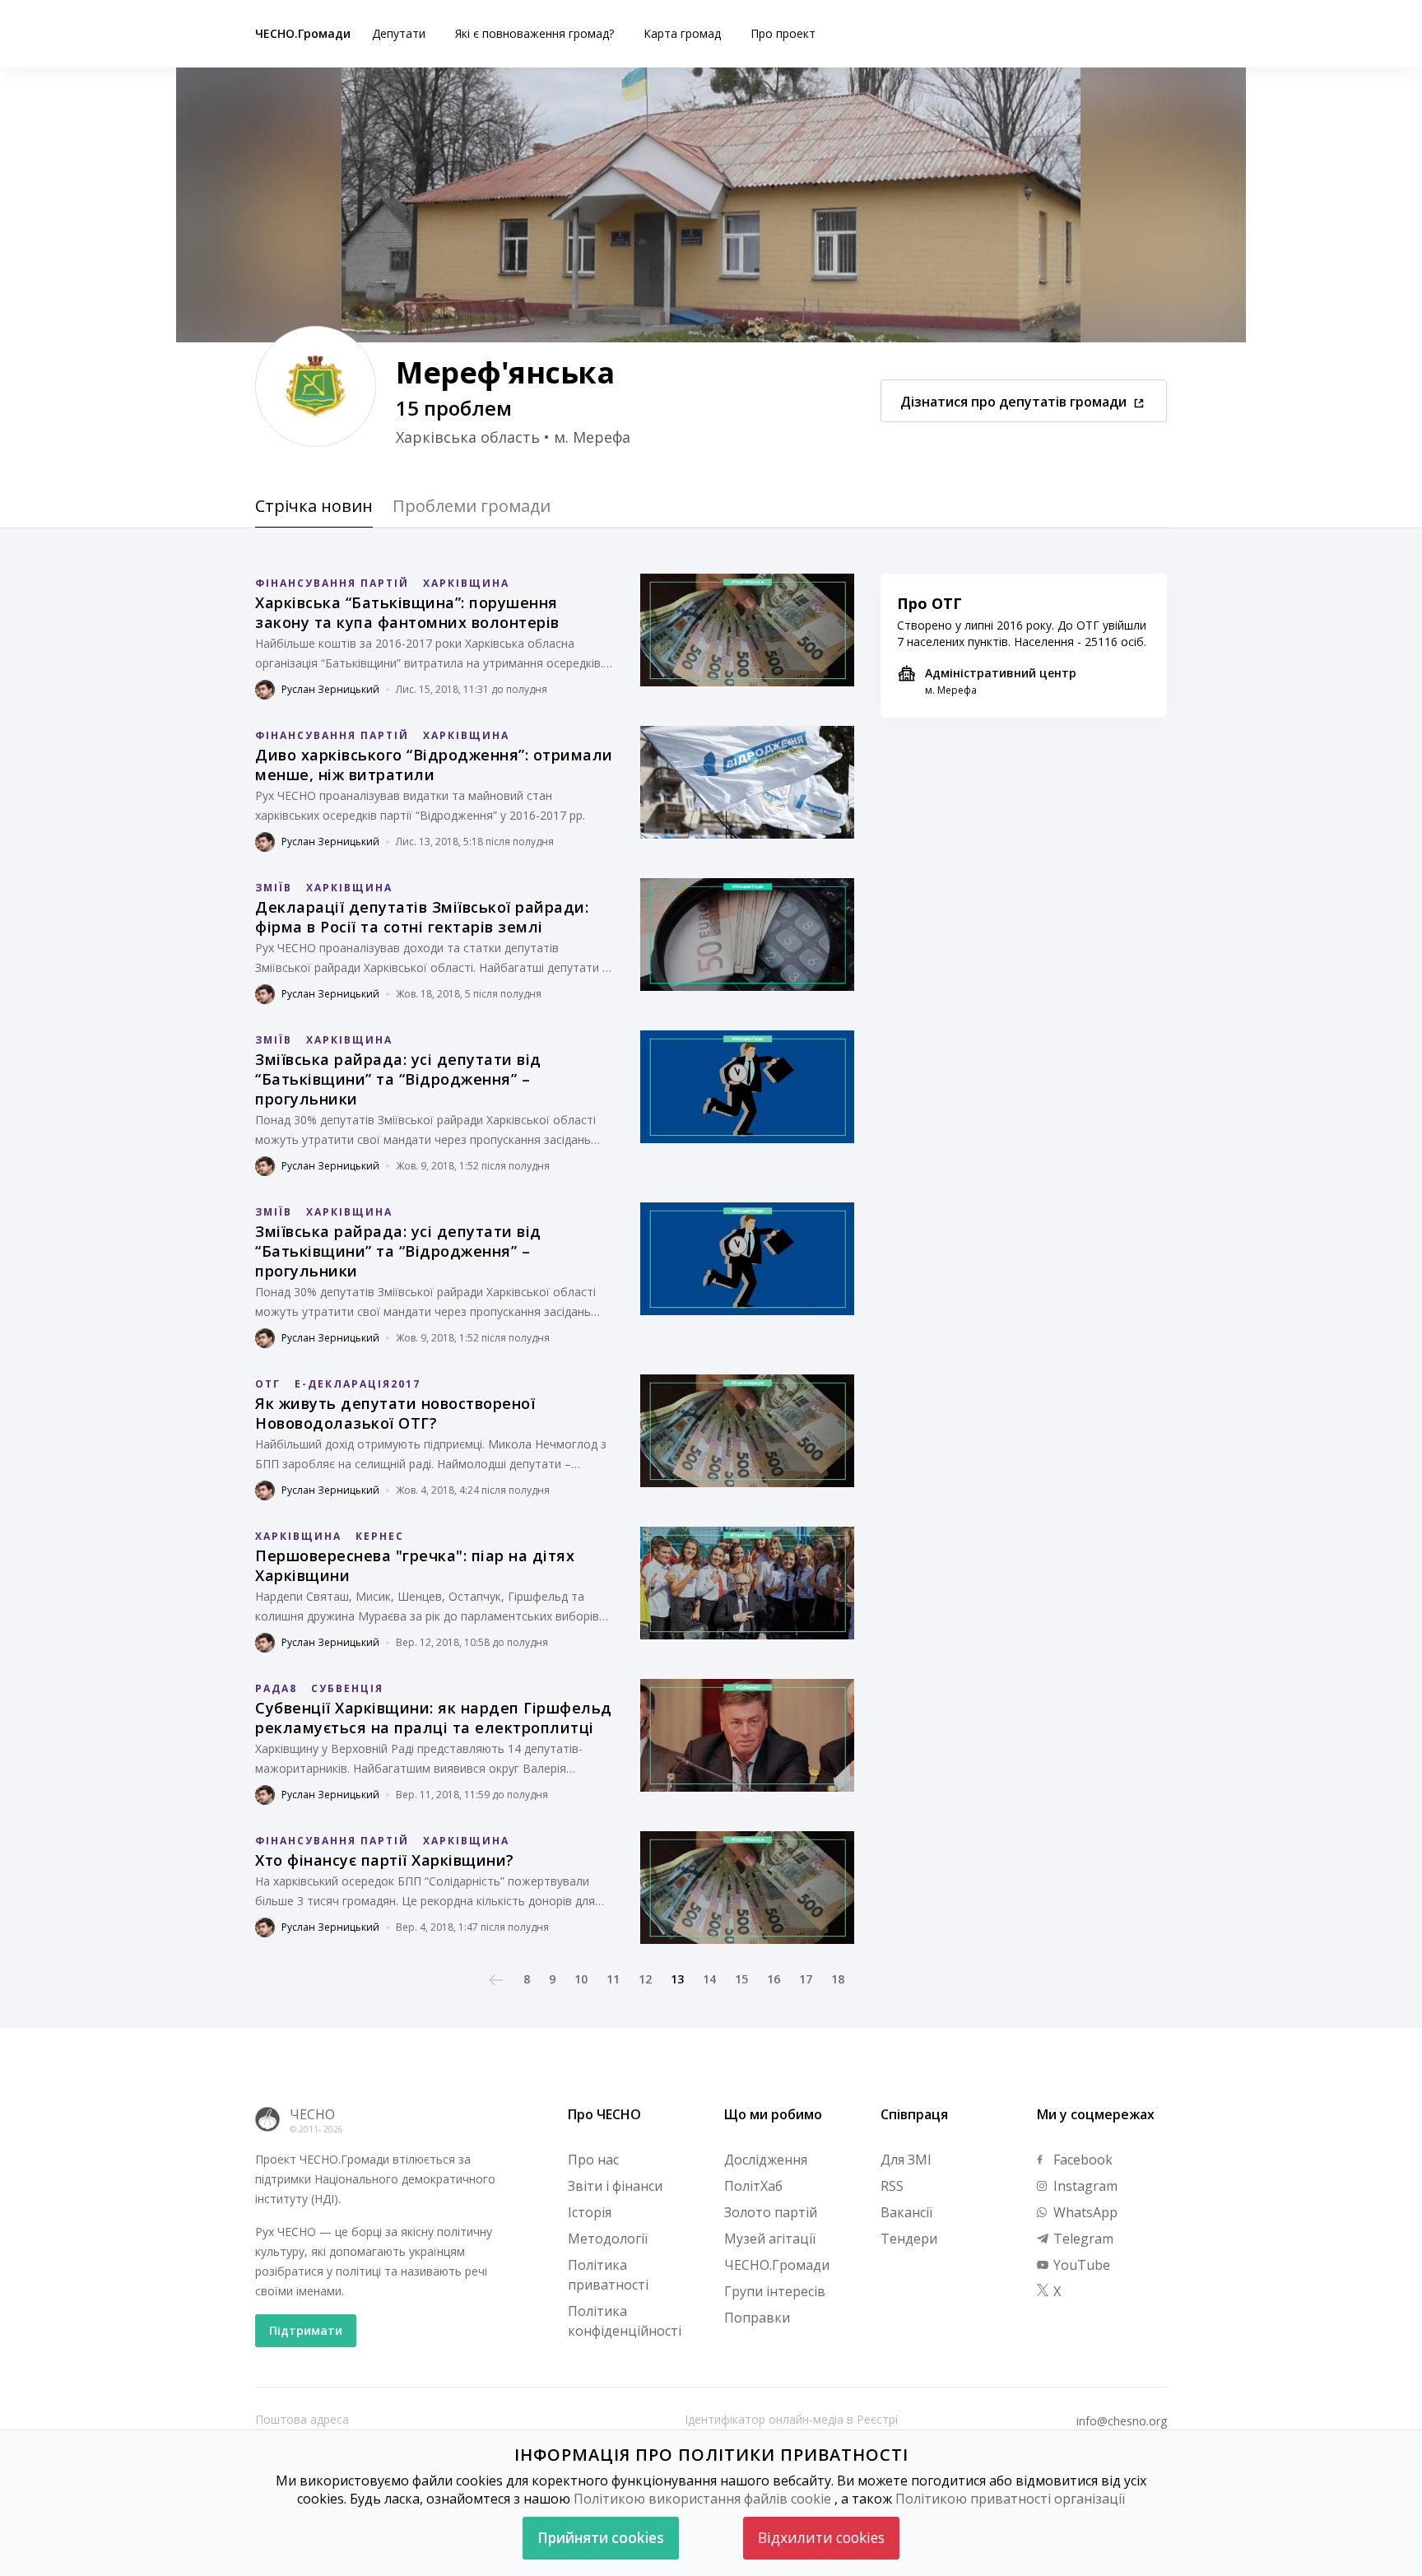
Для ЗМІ (906, 2160)
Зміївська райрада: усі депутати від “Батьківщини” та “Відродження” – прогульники (398, 1079)
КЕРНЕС (380, 1536)
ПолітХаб (753, 2186)
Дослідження (766, 2160)
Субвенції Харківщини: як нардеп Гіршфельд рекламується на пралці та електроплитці (434, 1718)
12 (645, 1979)
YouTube (1080, 2265)
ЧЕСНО (312, 2114)
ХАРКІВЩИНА (466, 583)
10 (581, 1979)
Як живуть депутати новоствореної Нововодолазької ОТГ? (395, 1413)
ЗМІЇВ (274, 888)
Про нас (593, 2160)
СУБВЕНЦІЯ (347, 1688)
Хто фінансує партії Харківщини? (385, 1860)
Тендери (909, 2239)
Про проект (783, 33)
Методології (608, 2239)
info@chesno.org (1122, 2421)
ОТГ (268, 1384)
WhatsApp (1084, 2212)
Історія (590, 2212)
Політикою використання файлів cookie (702, 2499)
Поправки (757, 2318)
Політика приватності (608, 2275)
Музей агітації (770, 2239)
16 (774, 1979)
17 (806, 1979)
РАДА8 (276, 1688)
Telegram (1082, 2239)
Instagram (1084, 2186)
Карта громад (682, 33)
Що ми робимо (773, 2114)
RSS (892, 2186)
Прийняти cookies (601, 2538)
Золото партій (771, 2212)
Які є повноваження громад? (534, 33)
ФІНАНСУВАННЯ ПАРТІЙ (332, 583)
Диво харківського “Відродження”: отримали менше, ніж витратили (434, 765)
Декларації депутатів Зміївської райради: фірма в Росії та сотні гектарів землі (422, 917)
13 (677, 1979)
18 (838, 1979)
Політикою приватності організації (1010, 2499)
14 (709, 1979)
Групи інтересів (775, 2291)
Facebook (1081, 2160)
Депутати (399, 33)
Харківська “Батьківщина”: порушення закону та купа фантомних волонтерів (407, 612)
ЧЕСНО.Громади (303, 33)
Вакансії (906, 2212)
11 (613, 1979)
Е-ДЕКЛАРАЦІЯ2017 (358, 1384)
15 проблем (454, 408)
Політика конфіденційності (625, 2321)
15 (741, 1979)
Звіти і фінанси (615, 2186)
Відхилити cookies (821, 2538)
